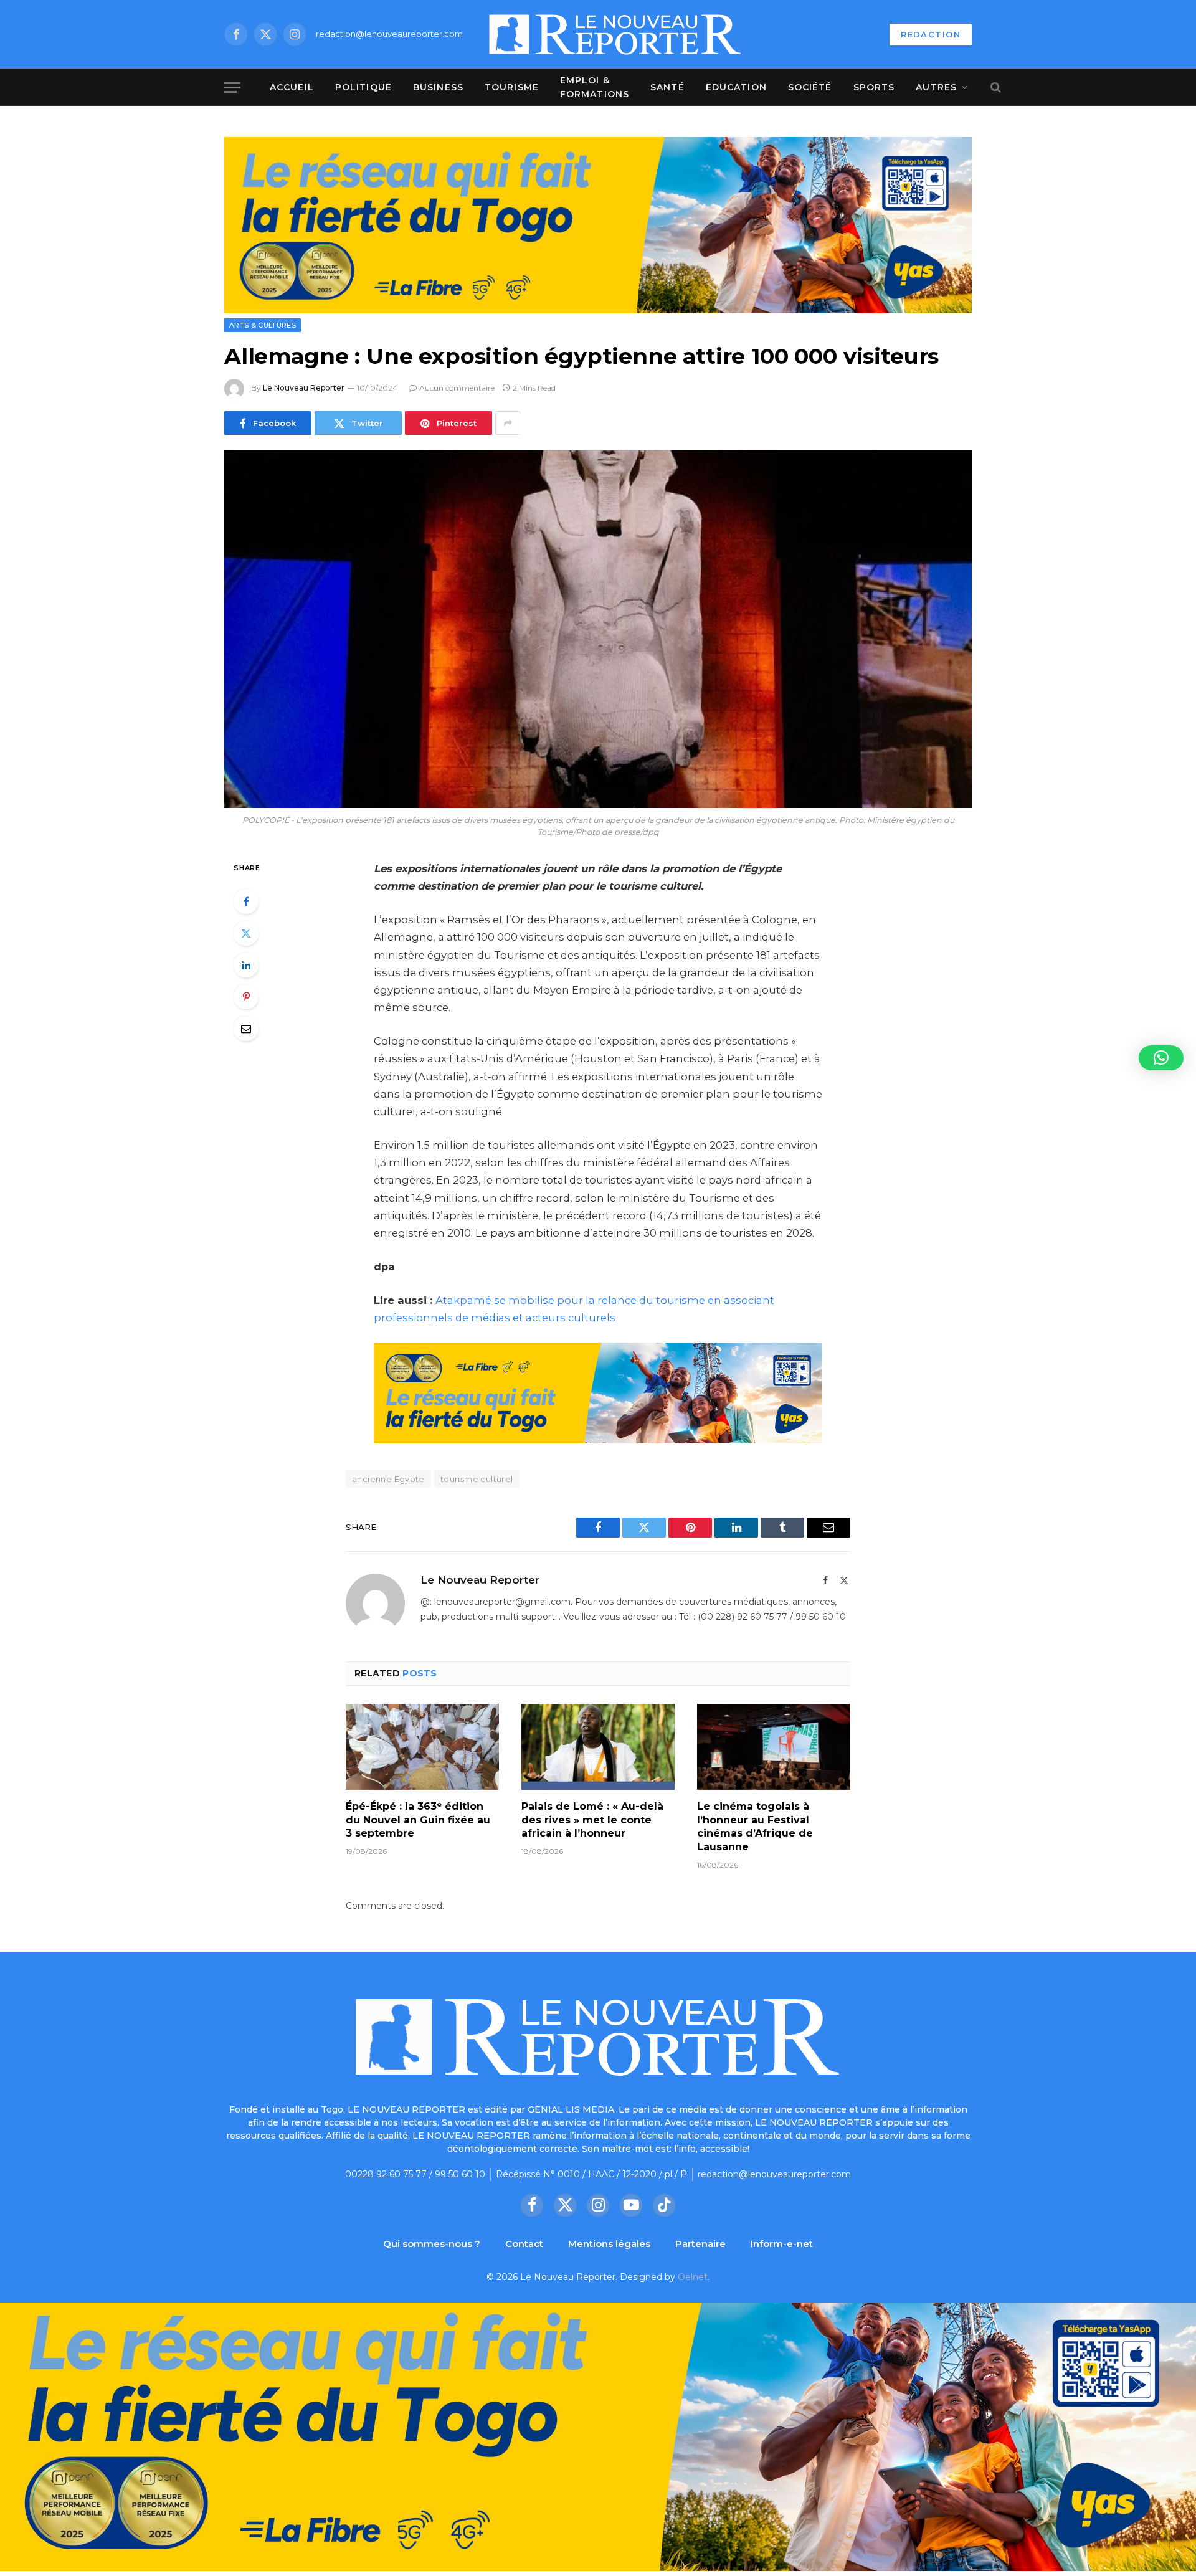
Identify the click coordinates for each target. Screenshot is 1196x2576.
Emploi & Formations (595, 87)
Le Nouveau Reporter (304, 388)
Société (810, 87)
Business (438, 87)
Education (736, 87)
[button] (1161, 1058)
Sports (874, 87)
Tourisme (512, 87)
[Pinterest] (246, 997)
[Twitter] (246, 933)
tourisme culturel (477, 1479)
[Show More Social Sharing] (508, 423)
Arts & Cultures (263, 325)
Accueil (292, 87)
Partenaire (700, 2244)
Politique (363, 87)
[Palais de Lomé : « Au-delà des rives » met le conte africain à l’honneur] (598, 1747)
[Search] (994, 88)
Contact (524, 2244)
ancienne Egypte (388, 1479)
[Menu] (232, 88)
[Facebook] (246, 901)
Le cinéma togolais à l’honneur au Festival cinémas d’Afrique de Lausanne (755, 1827)
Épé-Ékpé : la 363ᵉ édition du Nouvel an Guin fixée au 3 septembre (418, 1820)
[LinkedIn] (246, 965)
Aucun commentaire (457, 388)
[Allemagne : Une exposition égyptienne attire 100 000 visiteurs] (598, 629)
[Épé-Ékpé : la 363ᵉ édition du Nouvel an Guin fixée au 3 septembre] (422, 1747)
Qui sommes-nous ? (432, 2244)
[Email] (246, 1029)
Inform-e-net (782, 2244)
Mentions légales (609, 2244)
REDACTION (931, 34)
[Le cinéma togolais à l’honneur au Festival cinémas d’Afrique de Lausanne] (774, 1747)
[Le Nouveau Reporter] (615, 34)
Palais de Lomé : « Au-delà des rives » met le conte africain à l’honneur (592, 1820)
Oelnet (693, 2277)
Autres (936, 87)
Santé (667, 87)
